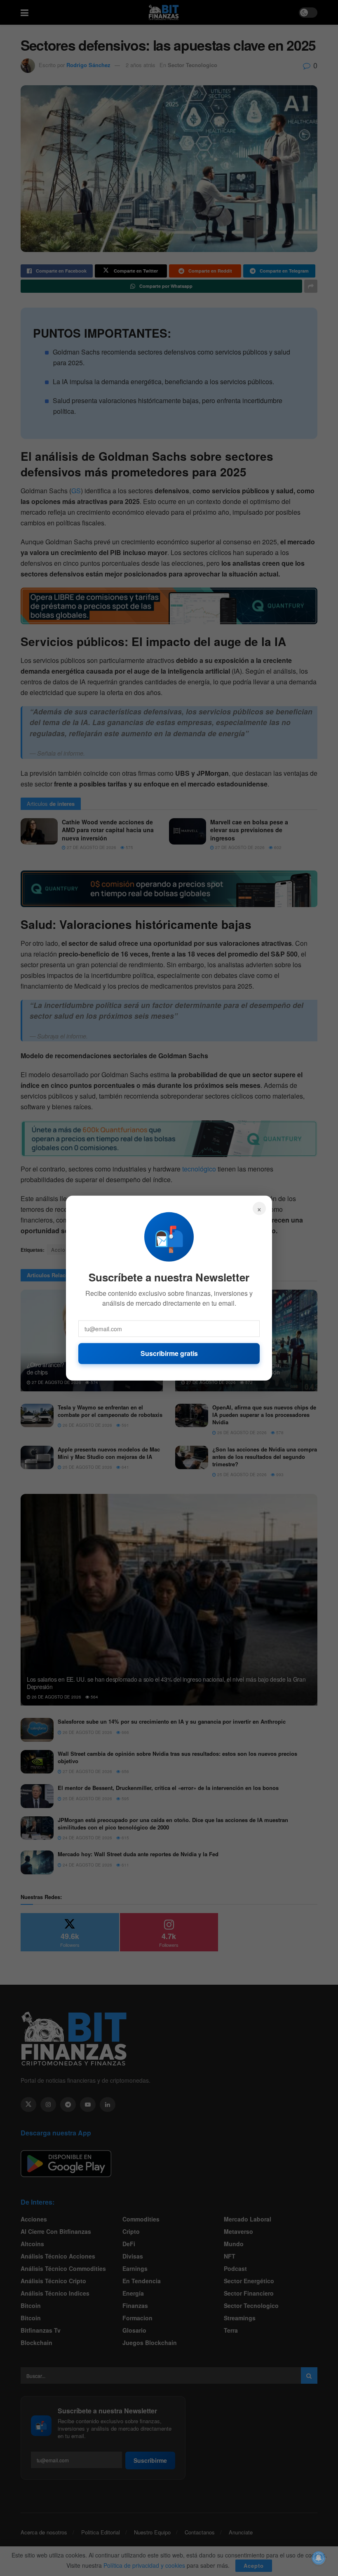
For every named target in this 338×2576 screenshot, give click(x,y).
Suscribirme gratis (169, 1353)
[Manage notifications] (319, 2558)
